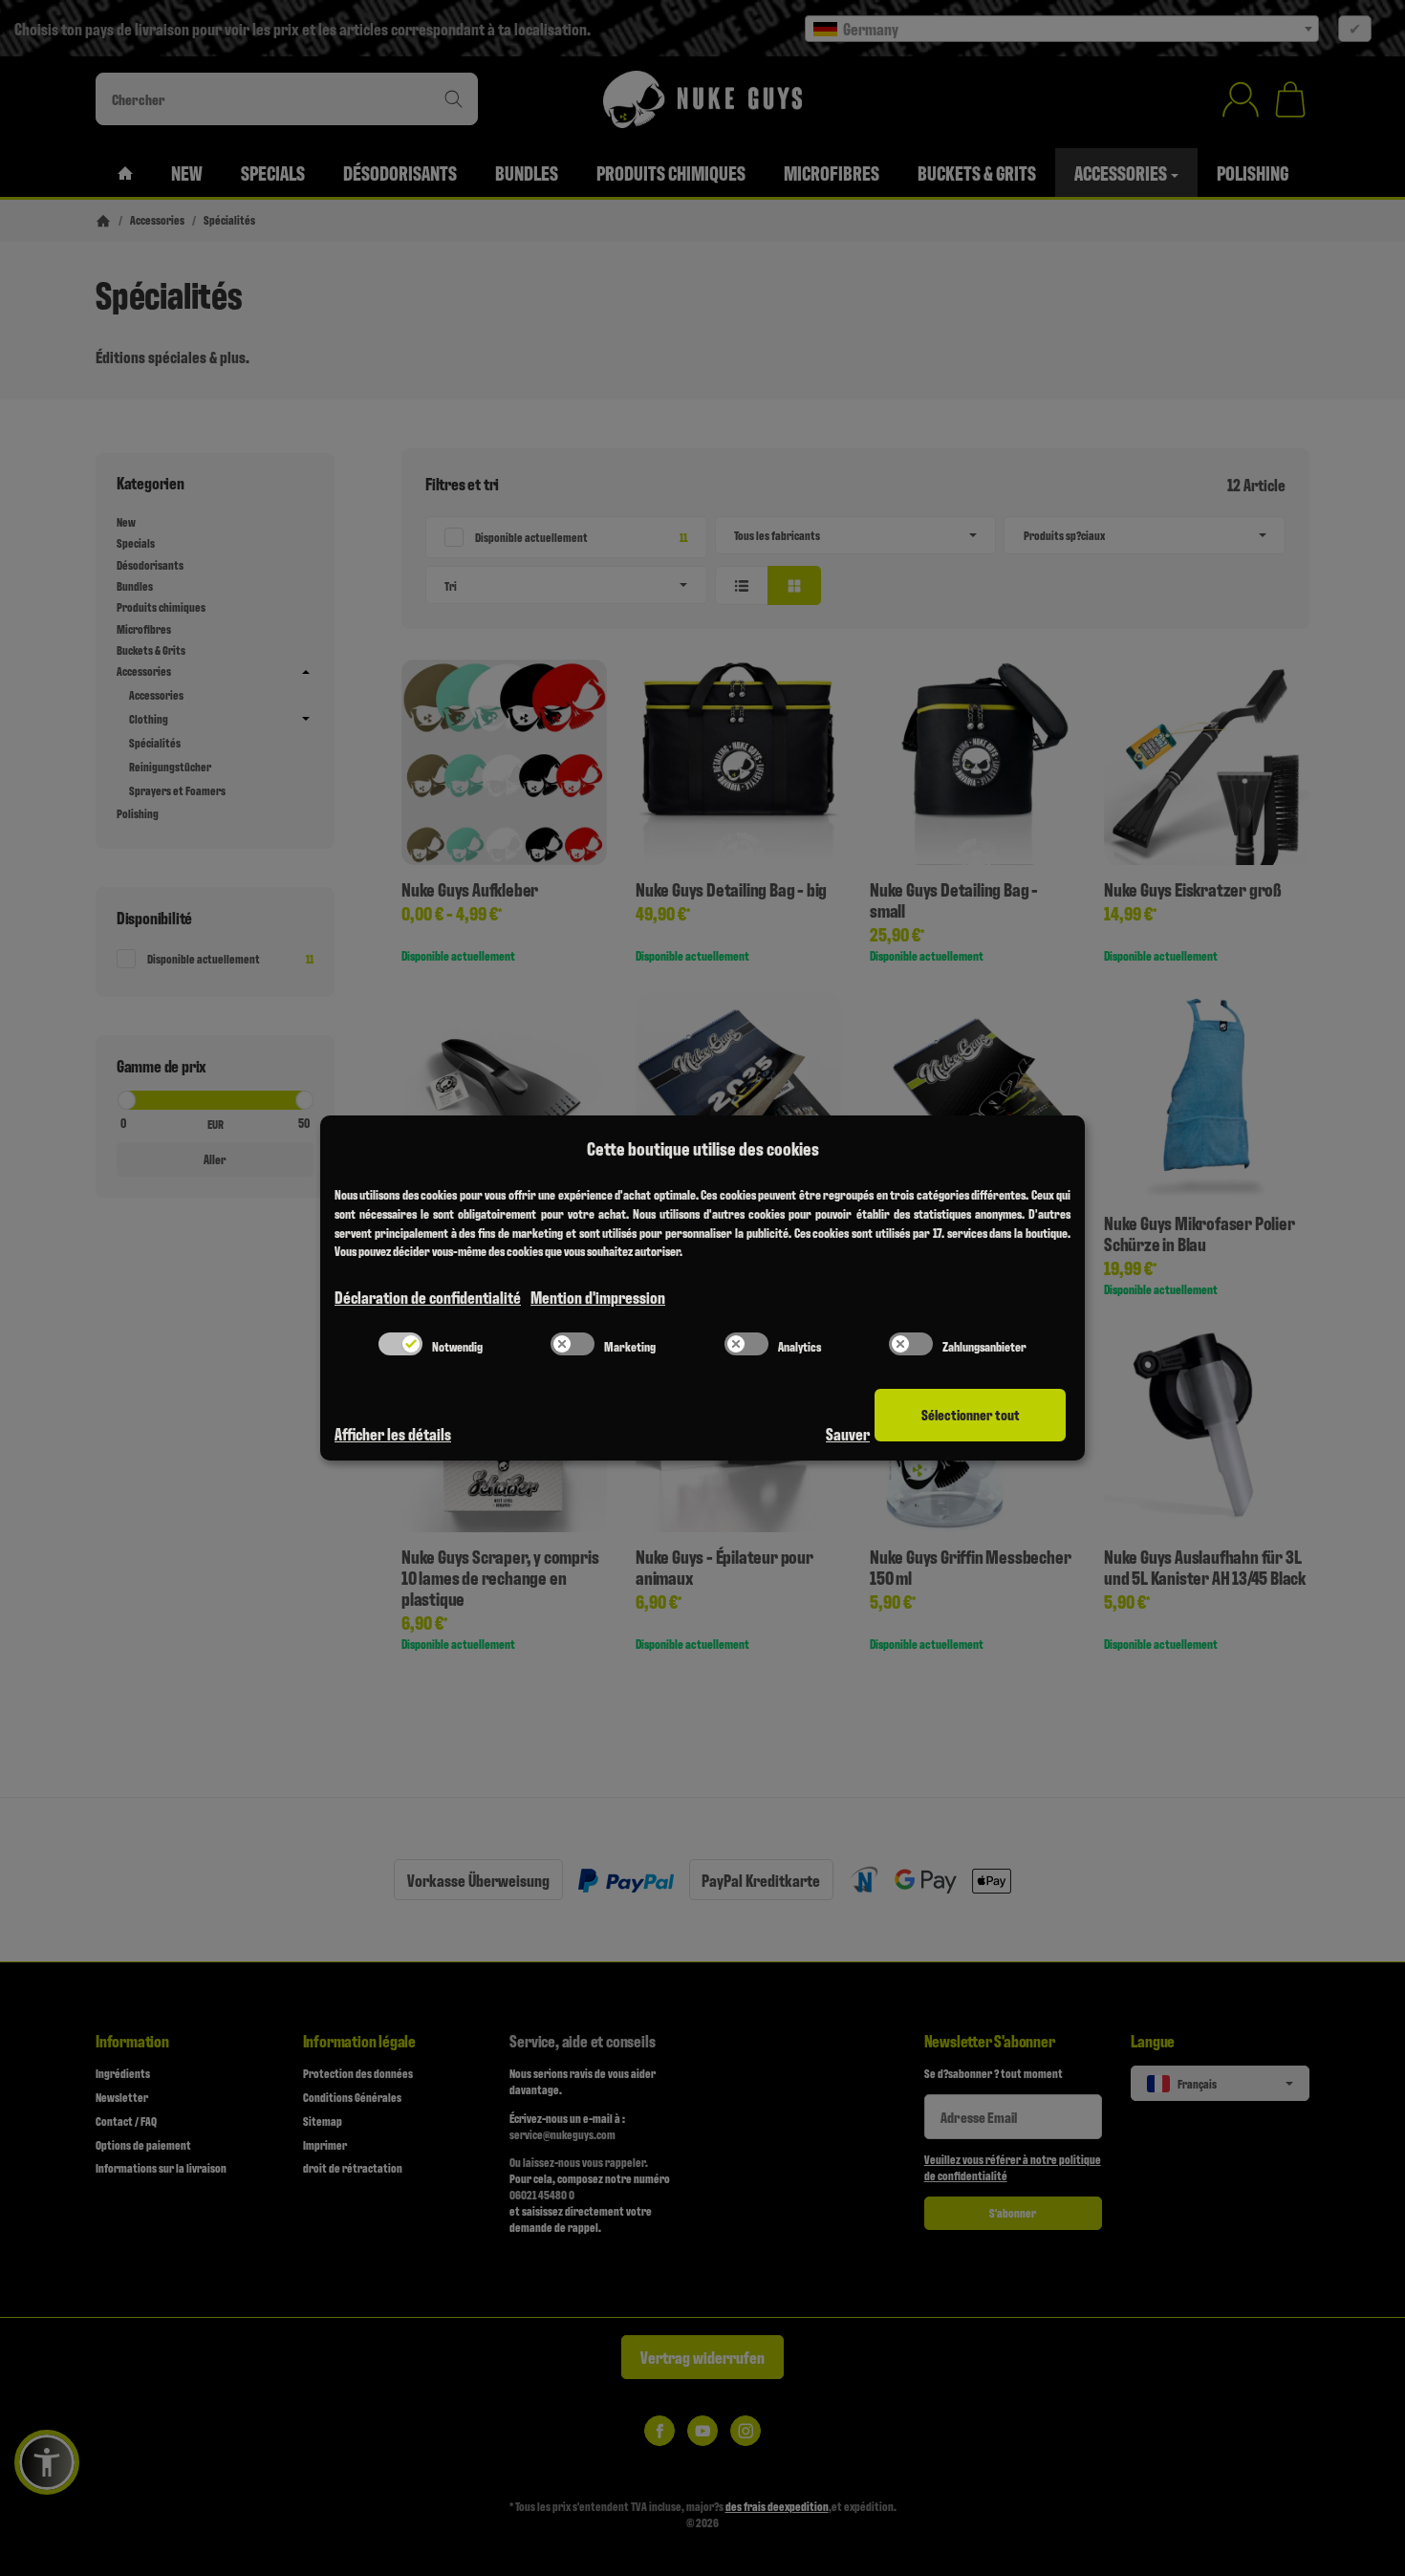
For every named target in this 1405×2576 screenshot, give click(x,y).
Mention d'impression (598, 1297)
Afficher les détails (393, 1433)
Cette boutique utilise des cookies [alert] (703, 1148)
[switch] (400, 1344)
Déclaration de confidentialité (428, 1297)
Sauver (848, 1433)
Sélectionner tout (971, 1414)
